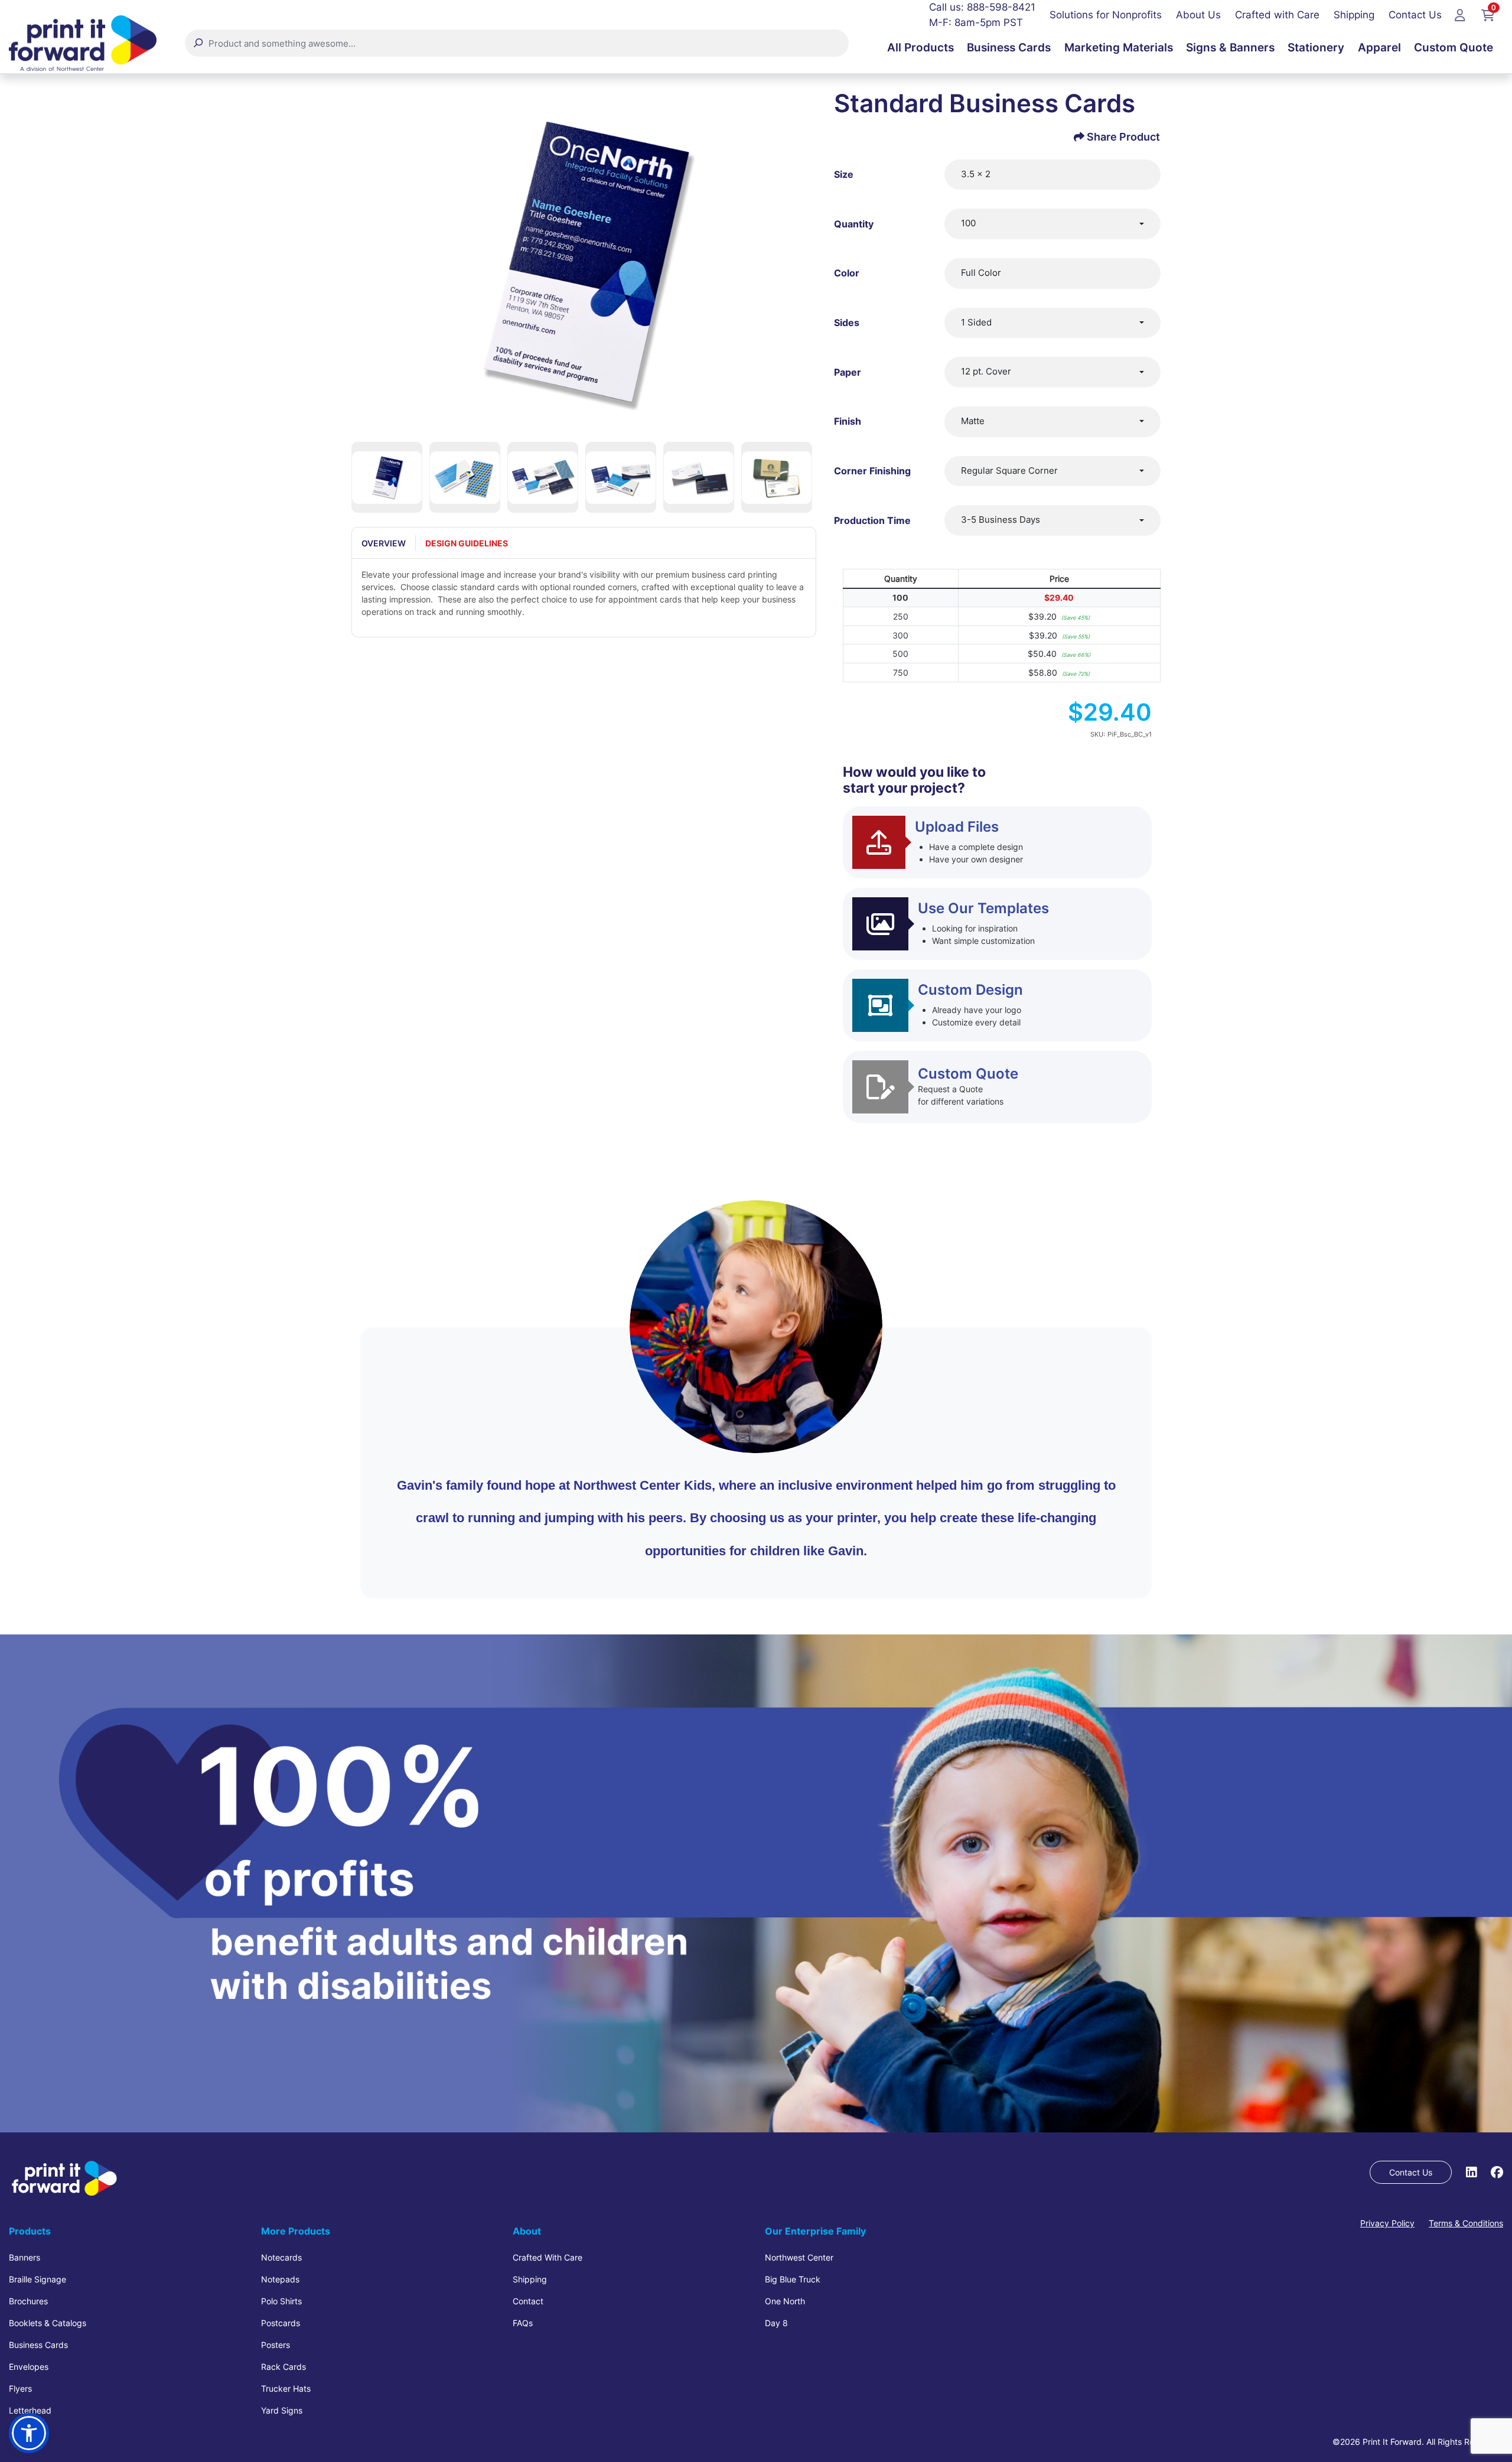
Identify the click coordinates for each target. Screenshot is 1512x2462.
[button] (29, 2433)
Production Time (872, 520)
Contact (528, 2301)
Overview (384, 543)
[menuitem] (920, 48)
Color (847, 273)
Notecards (281, 2257)
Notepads (280, 2279)
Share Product (1123, 137)
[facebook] (1497, 2172)
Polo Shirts (281, 2301)
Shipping (530, 2279)
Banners (25, 2257)
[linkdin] (1471, 2172)
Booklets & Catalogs (48, 2323)
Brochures (28, 2301)
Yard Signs (282, 2410)
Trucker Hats (286, 2388)
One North (785, 2301)
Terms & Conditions (1466, 2223)
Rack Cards (283, 2367)
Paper (848, 372)
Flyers (20, 2388)
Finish (848, 421)
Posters (276, 2345)
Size (844, 174)
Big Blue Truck (793, 2279)
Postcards (281, 2323)
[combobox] (1052, 224)
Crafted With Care (548, 2257)
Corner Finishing (872, 471)
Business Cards (38, 2345)
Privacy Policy (1387, 2223)
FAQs (523, 2323)
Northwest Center (799, 2257)
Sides (847, 323)
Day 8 (776, 2323)
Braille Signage (38, 2279)
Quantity (854, 224)
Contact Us (1411, 2172)
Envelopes (29, 2367)
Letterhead (30, 2410)
